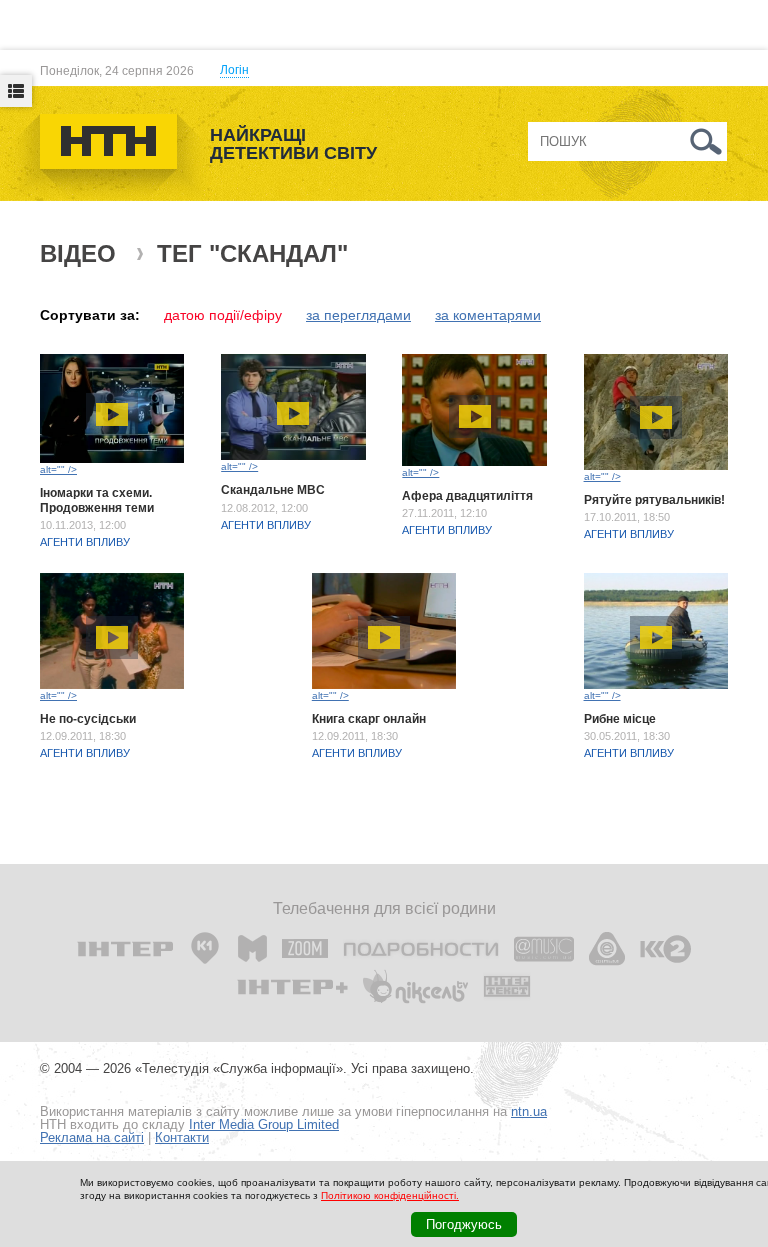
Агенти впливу (85, 542)
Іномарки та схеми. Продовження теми (97, 500)
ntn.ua (529, 1111)
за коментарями (488, 315)
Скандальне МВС (273, 490)
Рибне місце (620, 719)
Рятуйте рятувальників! (654, 500)
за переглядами (358, 315)
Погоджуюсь (464, 1224)
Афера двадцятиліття (467, 496)
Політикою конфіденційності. (390, 1195)
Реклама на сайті (92, 1137)
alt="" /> (58, 469)
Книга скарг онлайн (369, 719)
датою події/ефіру (223, 315)
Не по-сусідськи (88, 719)
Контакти (182, 1137)
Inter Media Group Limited (264, 1124)
